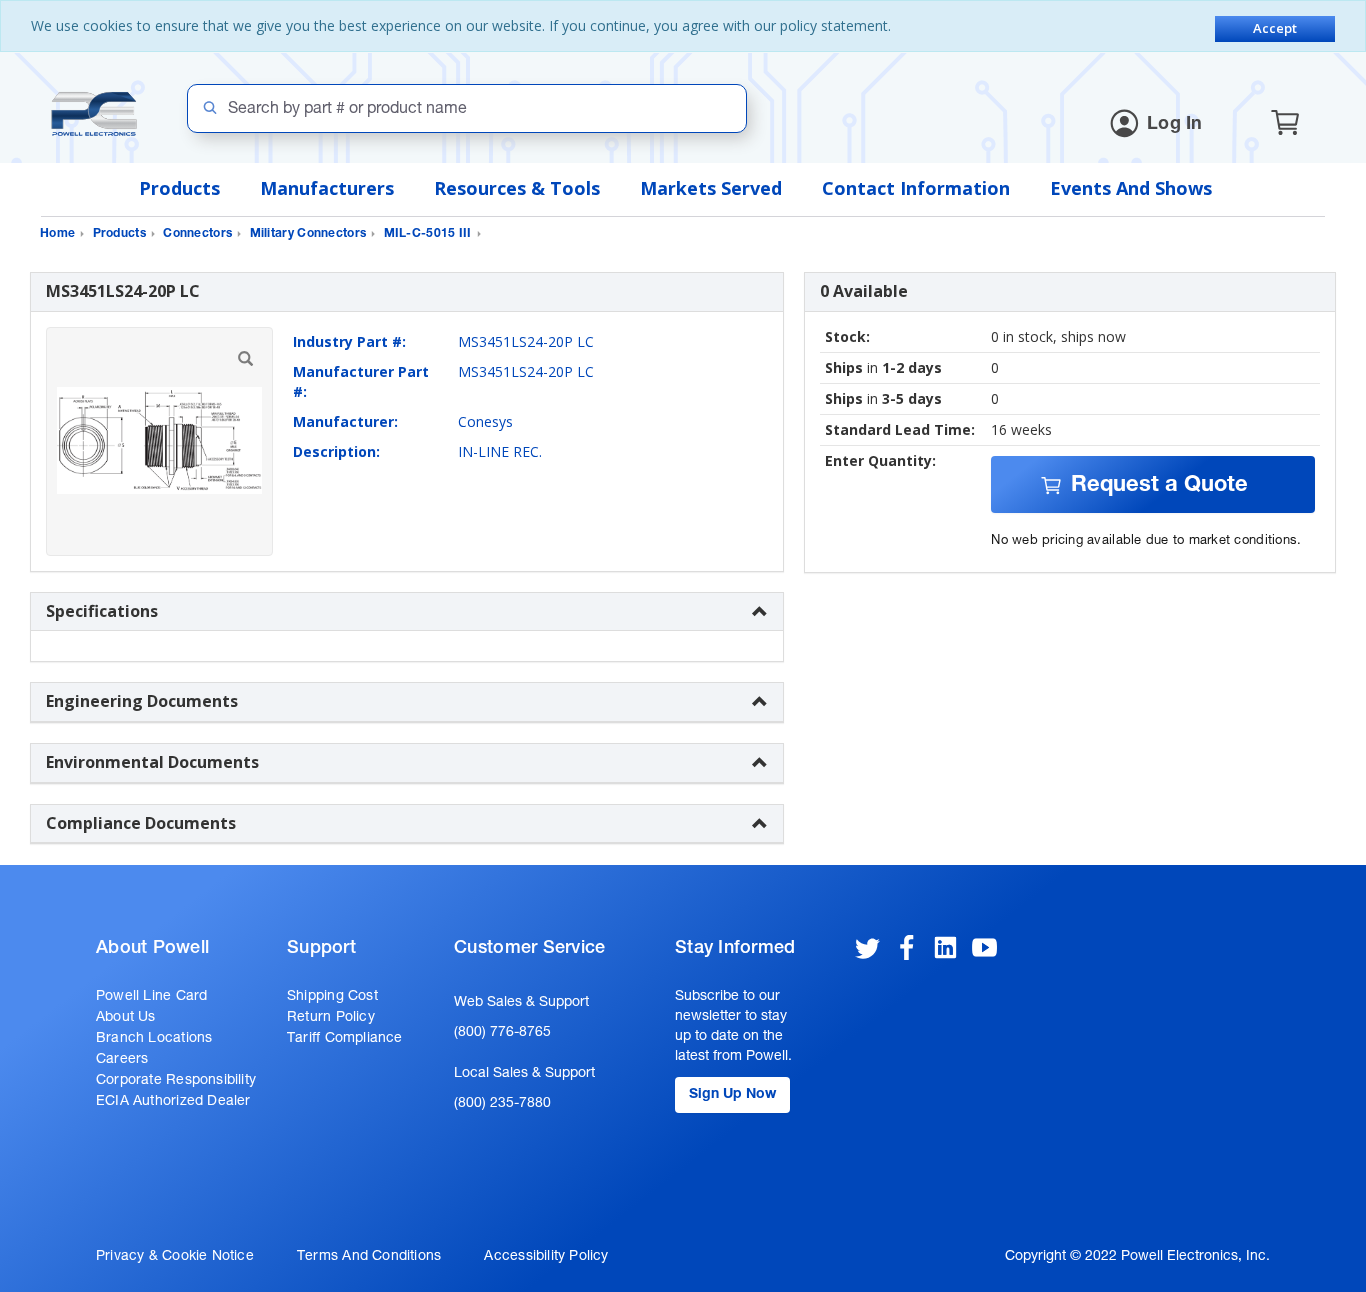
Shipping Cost (332, 997)
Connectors (197, 234)
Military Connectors (308, 234)
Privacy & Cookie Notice (175, 1257)
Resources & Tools (517, 188)
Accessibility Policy (546, 1257)
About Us (126, 1018)
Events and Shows (1131, 188)
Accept (1275, 28)
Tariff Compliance (345, 1039)
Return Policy (331, 1018)
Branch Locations (154, 1039)
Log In (1175, 125)
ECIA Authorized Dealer (173, 1102)
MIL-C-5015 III (428, 234)
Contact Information (916, 188)
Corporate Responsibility (176, 1081)
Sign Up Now (732, 1095)
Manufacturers (327, 188)
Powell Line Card (151, 997)
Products (179, 188)
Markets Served (711, 188)
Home (57, 234)
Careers (122, 1060)
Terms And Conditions (369, 1257)
